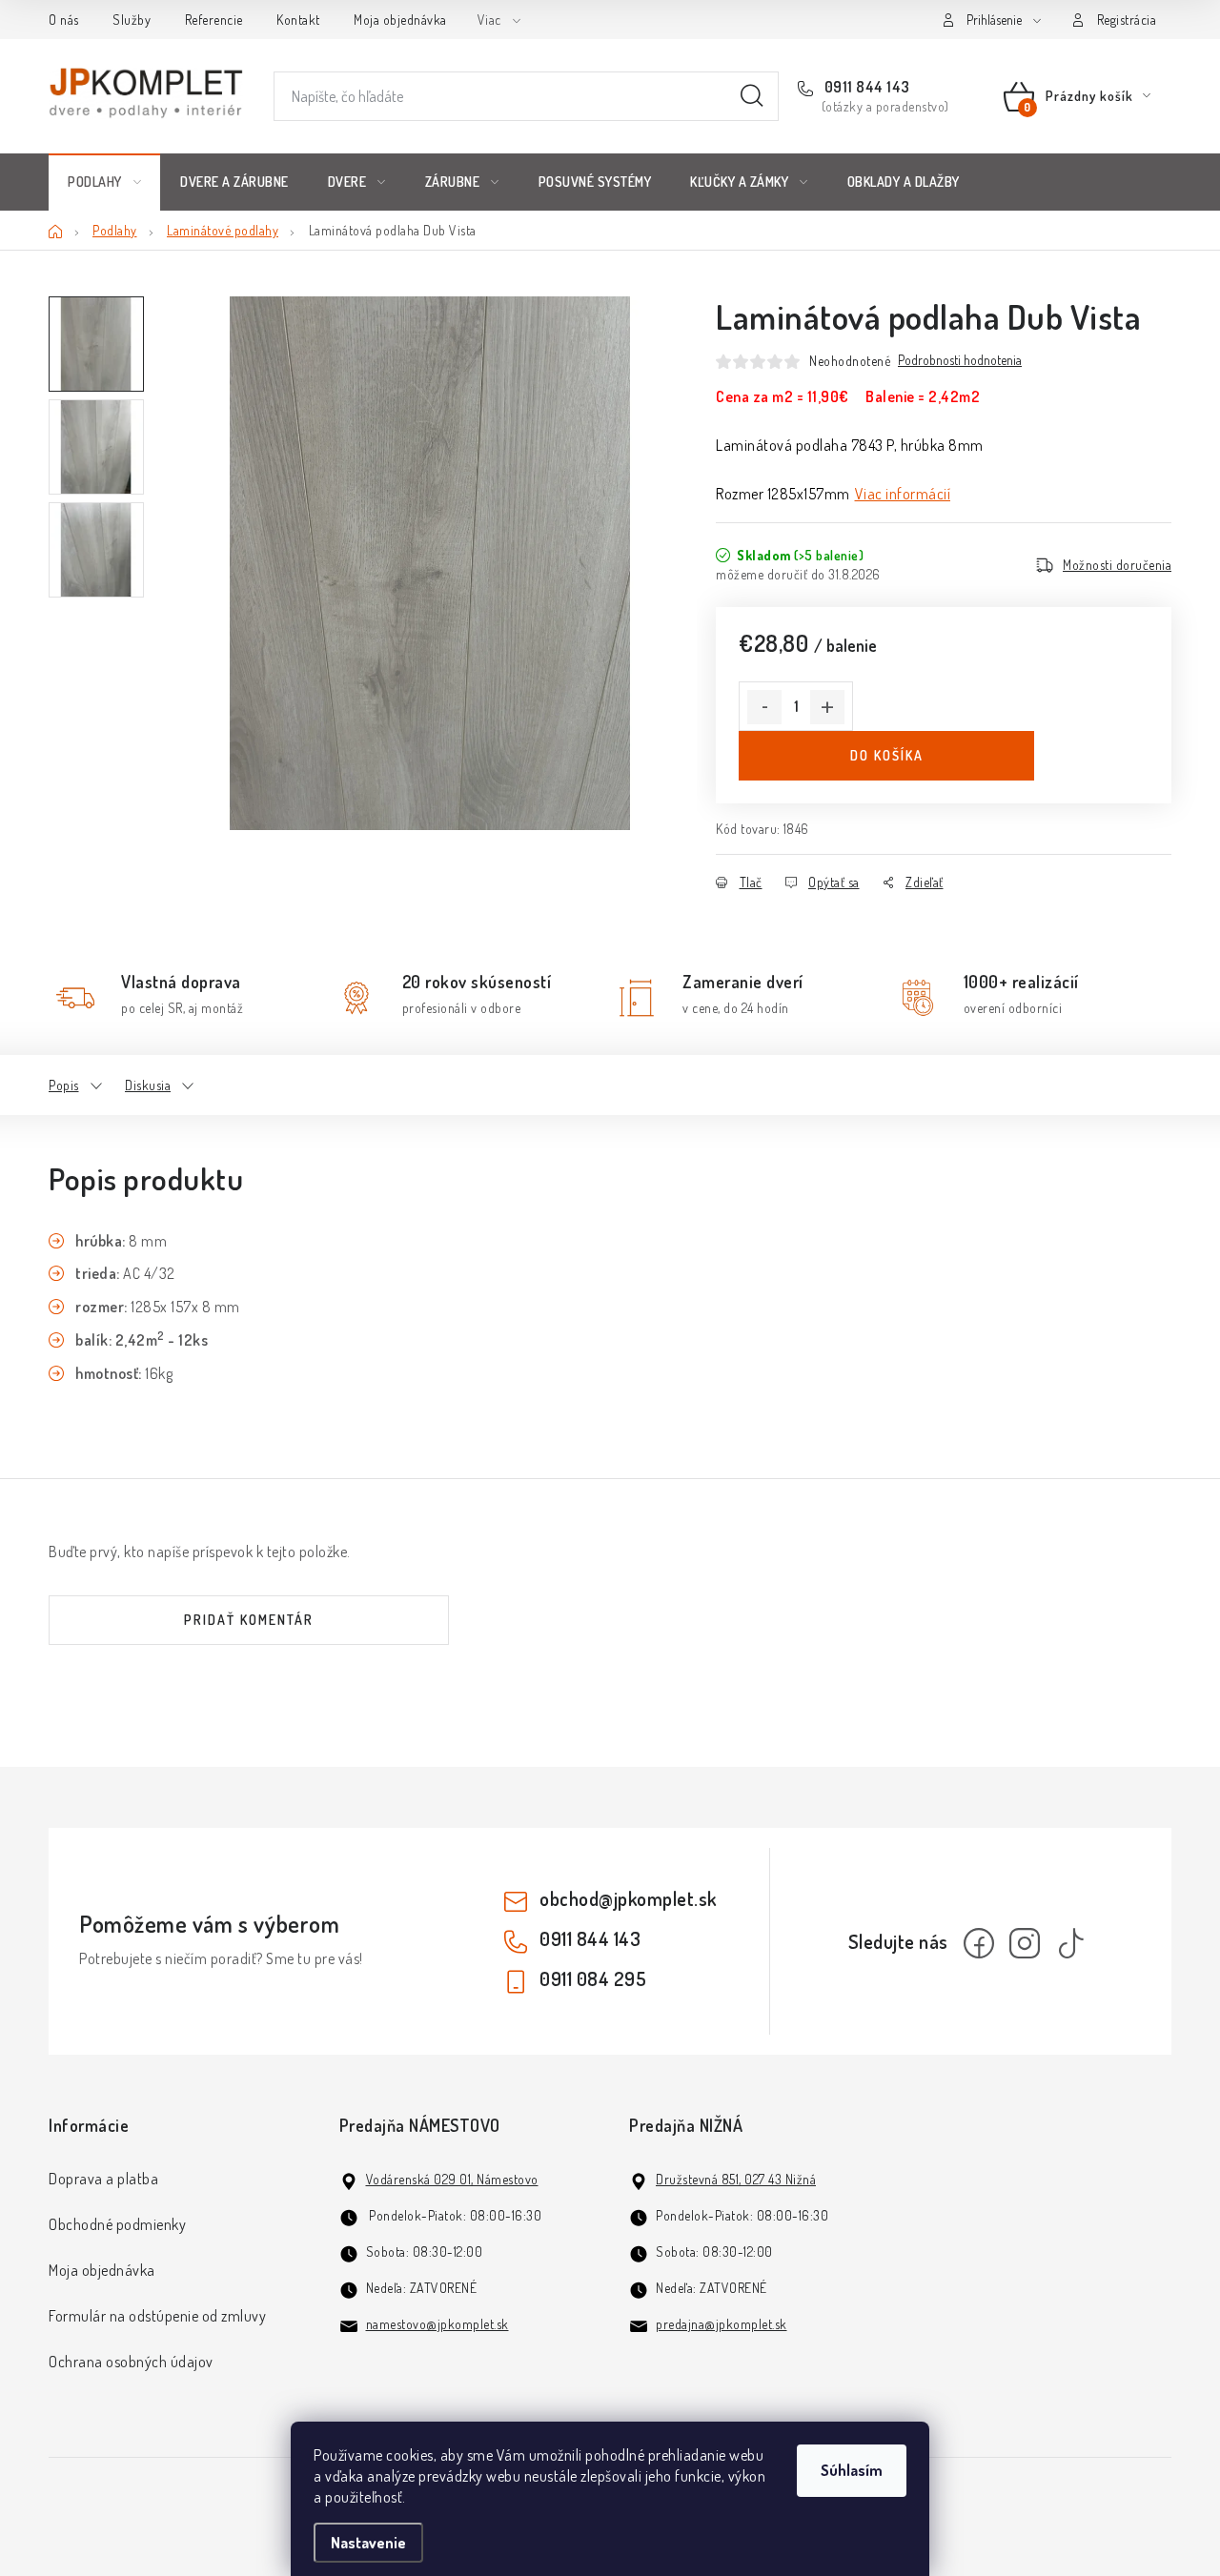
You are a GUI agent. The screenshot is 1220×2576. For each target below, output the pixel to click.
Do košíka (887, 755)
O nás (64, 20)
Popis (64, 1085)
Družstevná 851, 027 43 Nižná (736, 2179)
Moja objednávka (400, 20)
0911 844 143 (865, 87)
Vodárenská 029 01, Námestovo (452, 2179)
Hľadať (752, 96)
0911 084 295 (593, 1978)
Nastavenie (368, 2543)
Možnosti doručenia (1117, 565)
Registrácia (1127, 20)
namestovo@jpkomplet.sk (437, 2324)
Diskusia (148, 1085)
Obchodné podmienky (117, 2224)
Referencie (214, 20)
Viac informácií (903, 494)
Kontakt (298, 20)
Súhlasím (852, 2470)
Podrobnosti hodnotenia (960, 360)
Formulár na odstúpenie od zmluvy (157, 2316)
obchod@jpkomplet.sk (628, 1898)
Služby (132, 20)
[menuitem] (104, 182)
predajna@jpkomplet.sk (722, 2324)
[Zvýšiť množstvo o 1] (827, 707)
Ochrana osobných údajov (131, 2362)
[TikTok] (1070, 1943)
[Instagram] (1025, 1943)
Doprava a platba (103, 2179)
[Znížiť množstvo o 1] (764, 707)
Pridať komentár (249, 1620)
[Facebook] (979, 1943)
